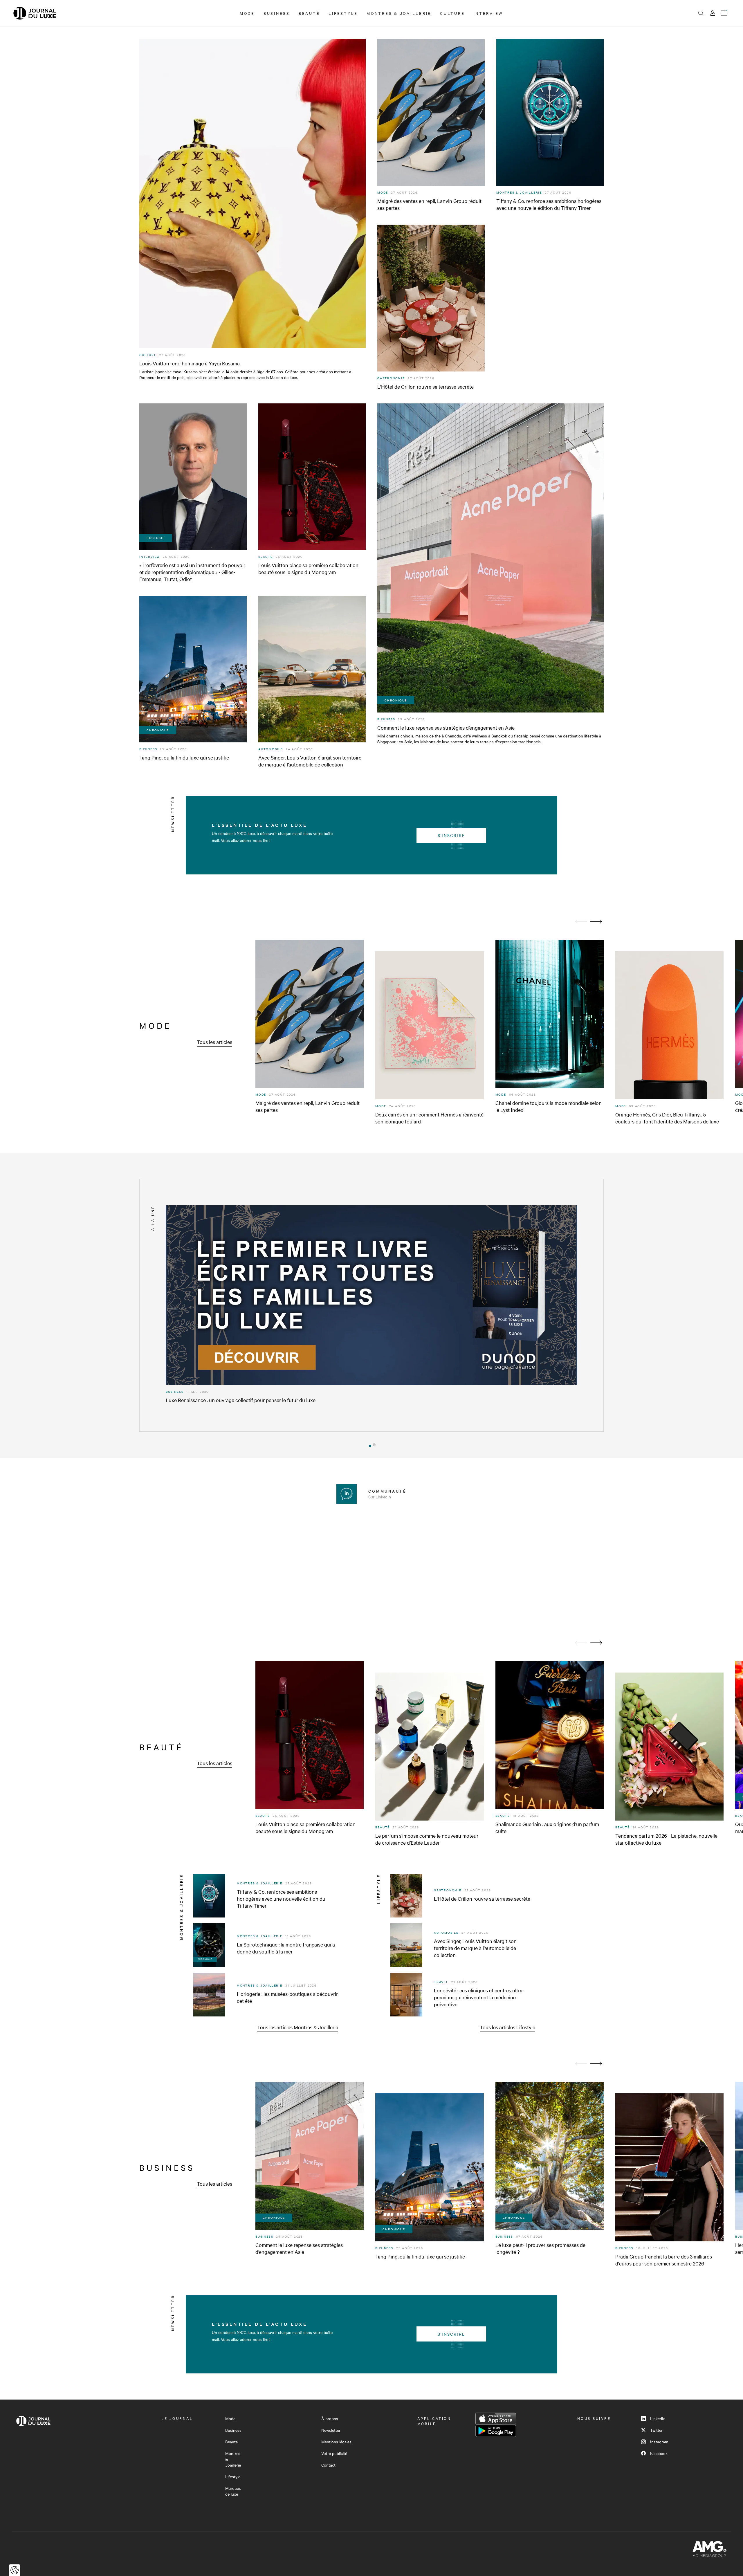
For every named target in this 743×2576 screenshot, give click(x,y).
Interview (488, 13)
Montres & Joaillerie (399, 13)
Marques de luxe (233, 2491)
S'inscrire (451, 835)
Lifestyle (343, 13)
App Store (496, 2419)
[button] (369, 1445)
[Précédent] (581, 922)
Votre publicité (334, 2453)
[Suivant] (596, 922)
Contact (328, 2465)
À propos (330, 2418)
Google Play (496, 2431)
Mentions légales (336, 2442)
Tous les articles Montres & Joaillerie (298, 2027)
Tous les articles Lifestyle (507, 2027)
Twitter (656, 2430)
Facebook (659, 2453)
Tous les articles (214, 1042)
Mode (247, 13)
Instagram (659, 2442)
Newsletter (331, 2430)
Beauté (309, 13)
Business (277, 13)
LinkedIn (658, 2418)
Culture (452, 13)
